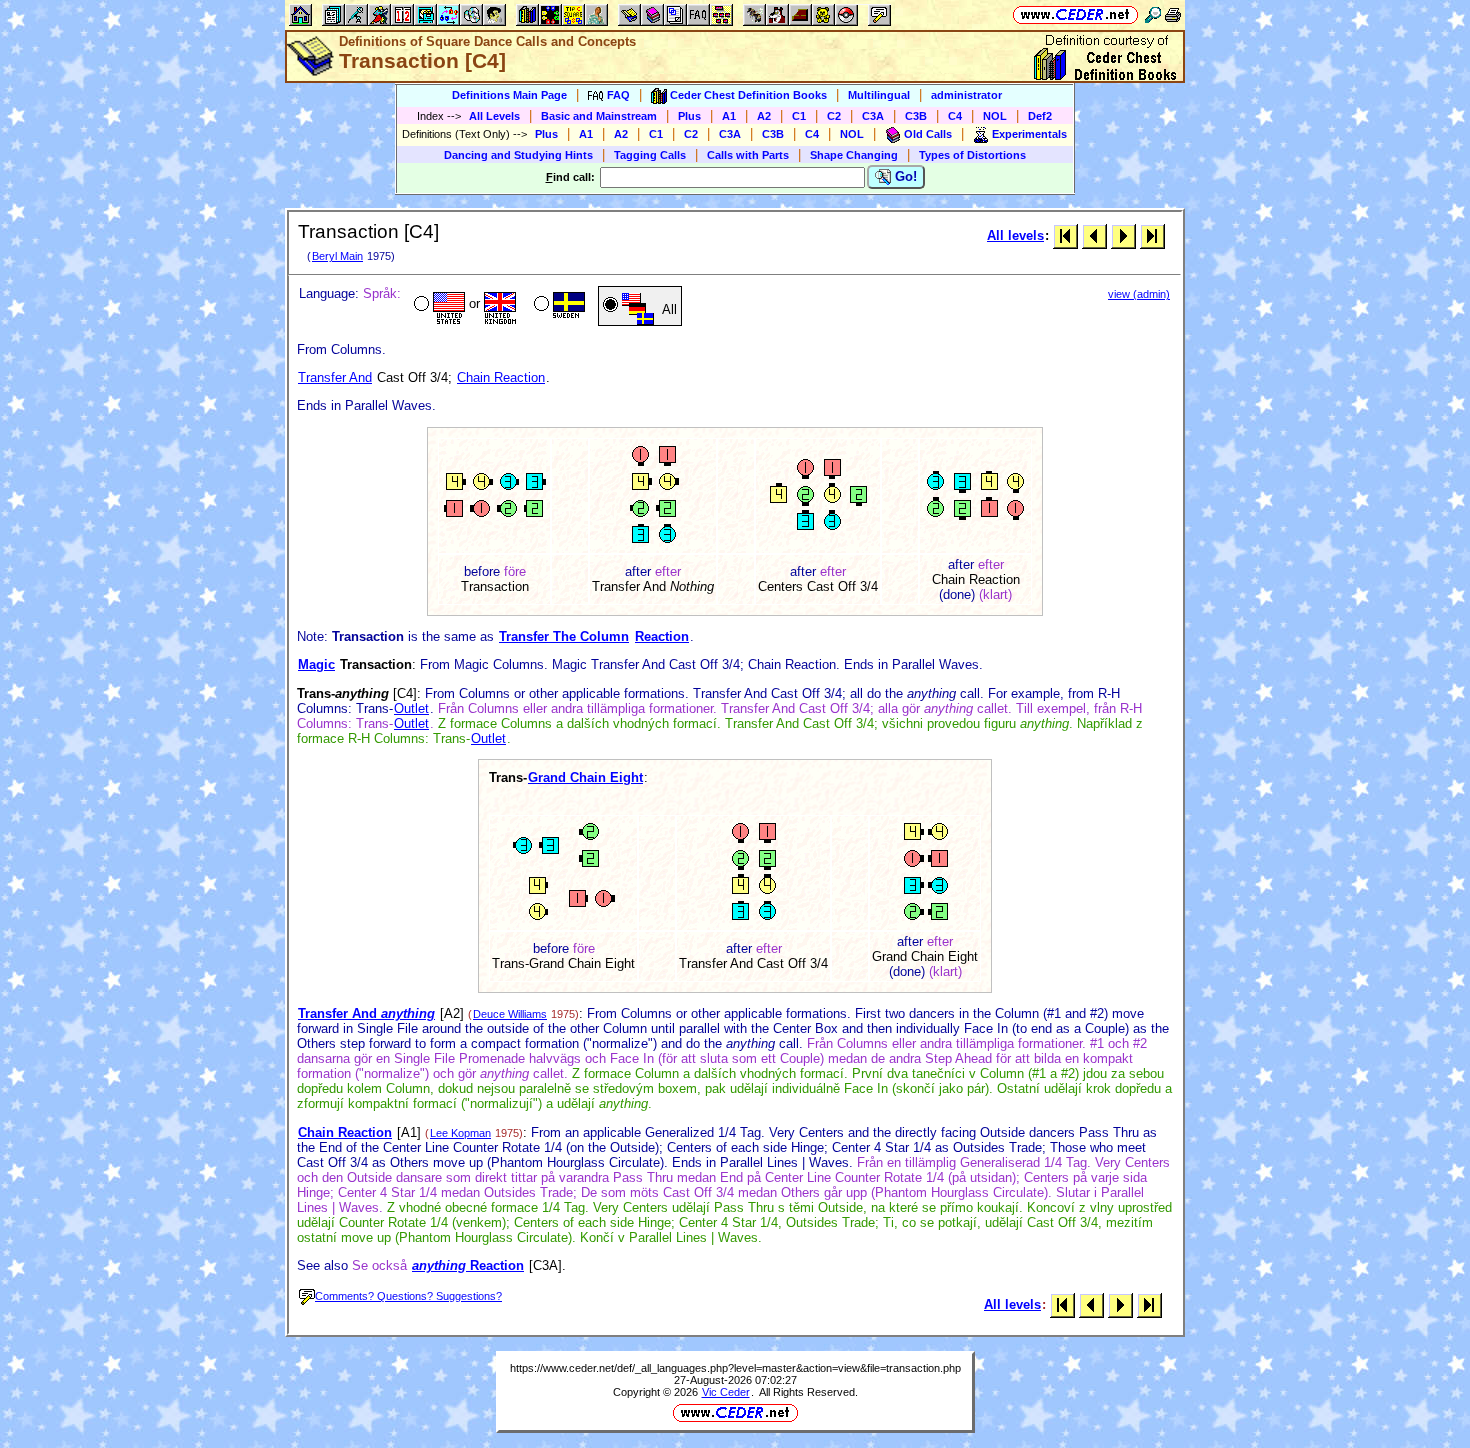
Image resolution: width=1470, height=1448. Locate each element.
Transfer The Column (564, 636)
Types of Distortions (972, 155)
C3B (916, 116)
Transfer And (335, 377)
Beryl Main (337, 256)
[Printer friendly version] (1173, 14)
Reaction (662, 636)
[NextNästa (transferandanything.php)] (1123, 235)
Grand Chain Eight (585, 777)
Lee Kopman (460, 1133)
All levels (1015, 235)
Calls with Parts (748, 155)
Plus (689, 116)
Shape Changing (854, 155)
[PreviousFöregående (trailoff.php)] (1094, 235)
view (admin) (1139, 294)
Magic (316, 664)
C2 (834, 116)
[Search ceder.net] (1153, 14)
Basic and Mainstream (599, 116)
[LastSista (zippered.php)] (1152, 235)
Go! (904, 176)
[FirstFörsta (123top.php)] (1065, 235)
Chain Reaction (501, 377)
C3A (873, 116)
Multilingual (879, 95)
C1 (799, 116)
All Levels (494, 116)
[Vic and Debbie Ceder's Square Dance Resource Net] (1075, 14)
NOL (995, 116)
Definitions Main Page (509, 95)
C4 (955, 116)
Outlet (411, 708)
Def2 (1040, 116)
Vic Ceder (726, 1392)
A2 (764, 116)
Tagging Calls (650, 155)
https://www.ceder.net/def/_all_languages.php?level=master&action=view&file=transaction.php (735, 1368)
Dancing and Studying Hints (518, 155)
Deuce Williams (510, 1014)
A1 (729, 116)
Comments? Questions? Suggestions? (408, 1296)
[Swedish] (557, 306)
